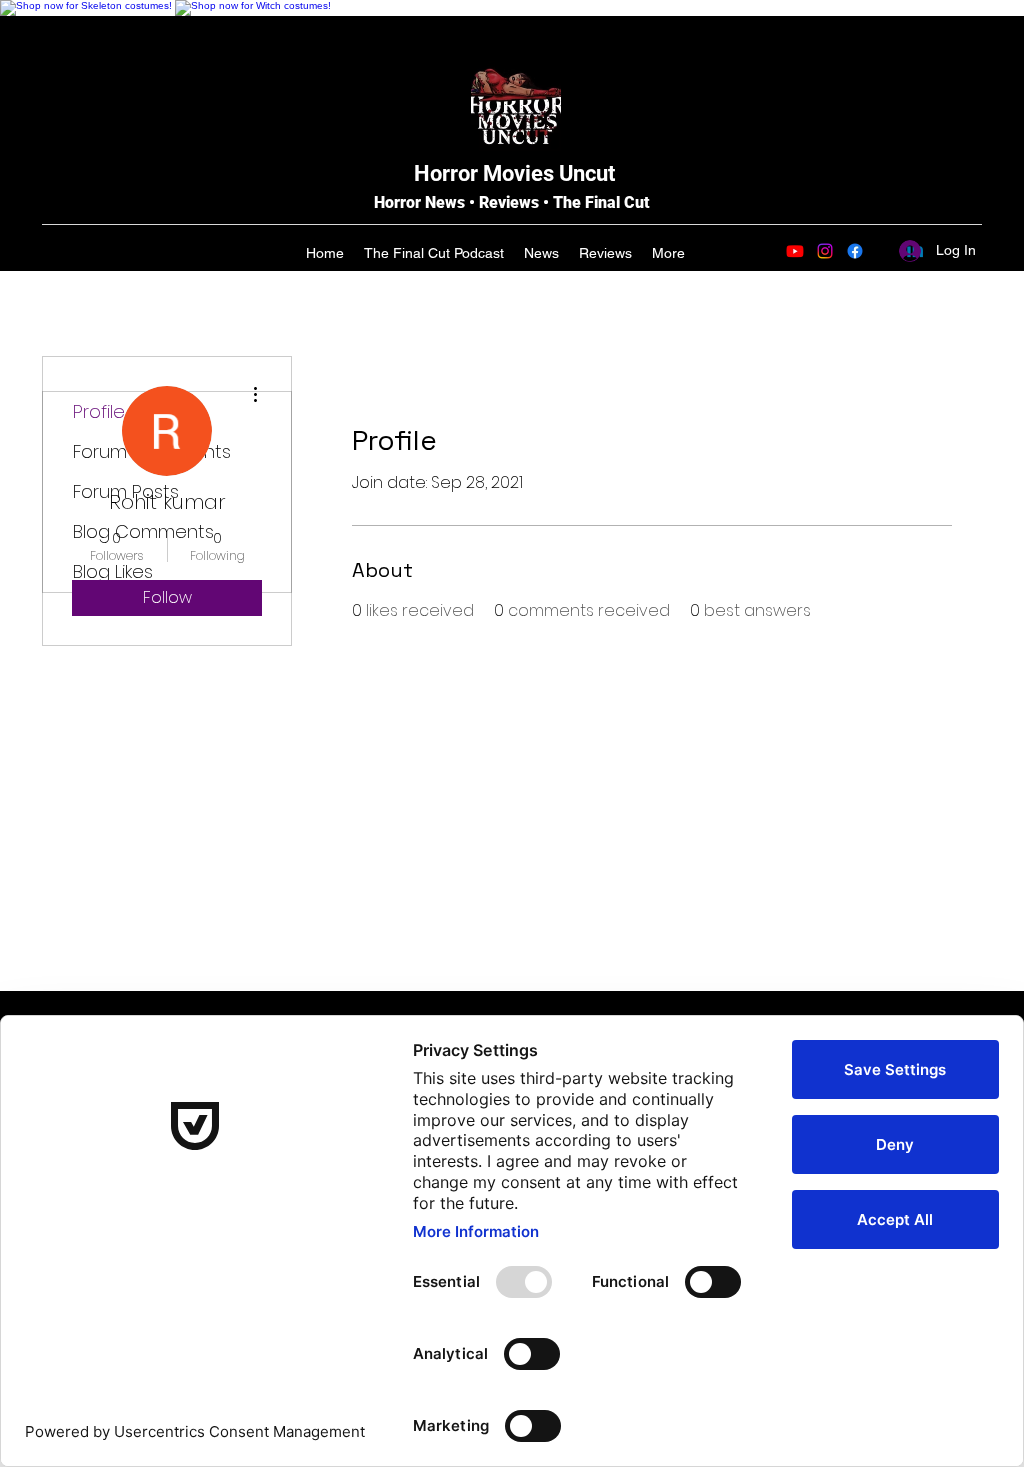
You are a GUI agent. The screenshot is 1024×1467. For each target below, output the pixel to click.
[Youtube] (795, 251)
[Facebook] (855, 251)
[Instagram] (825, 251)
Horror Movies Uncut (514, 173)
